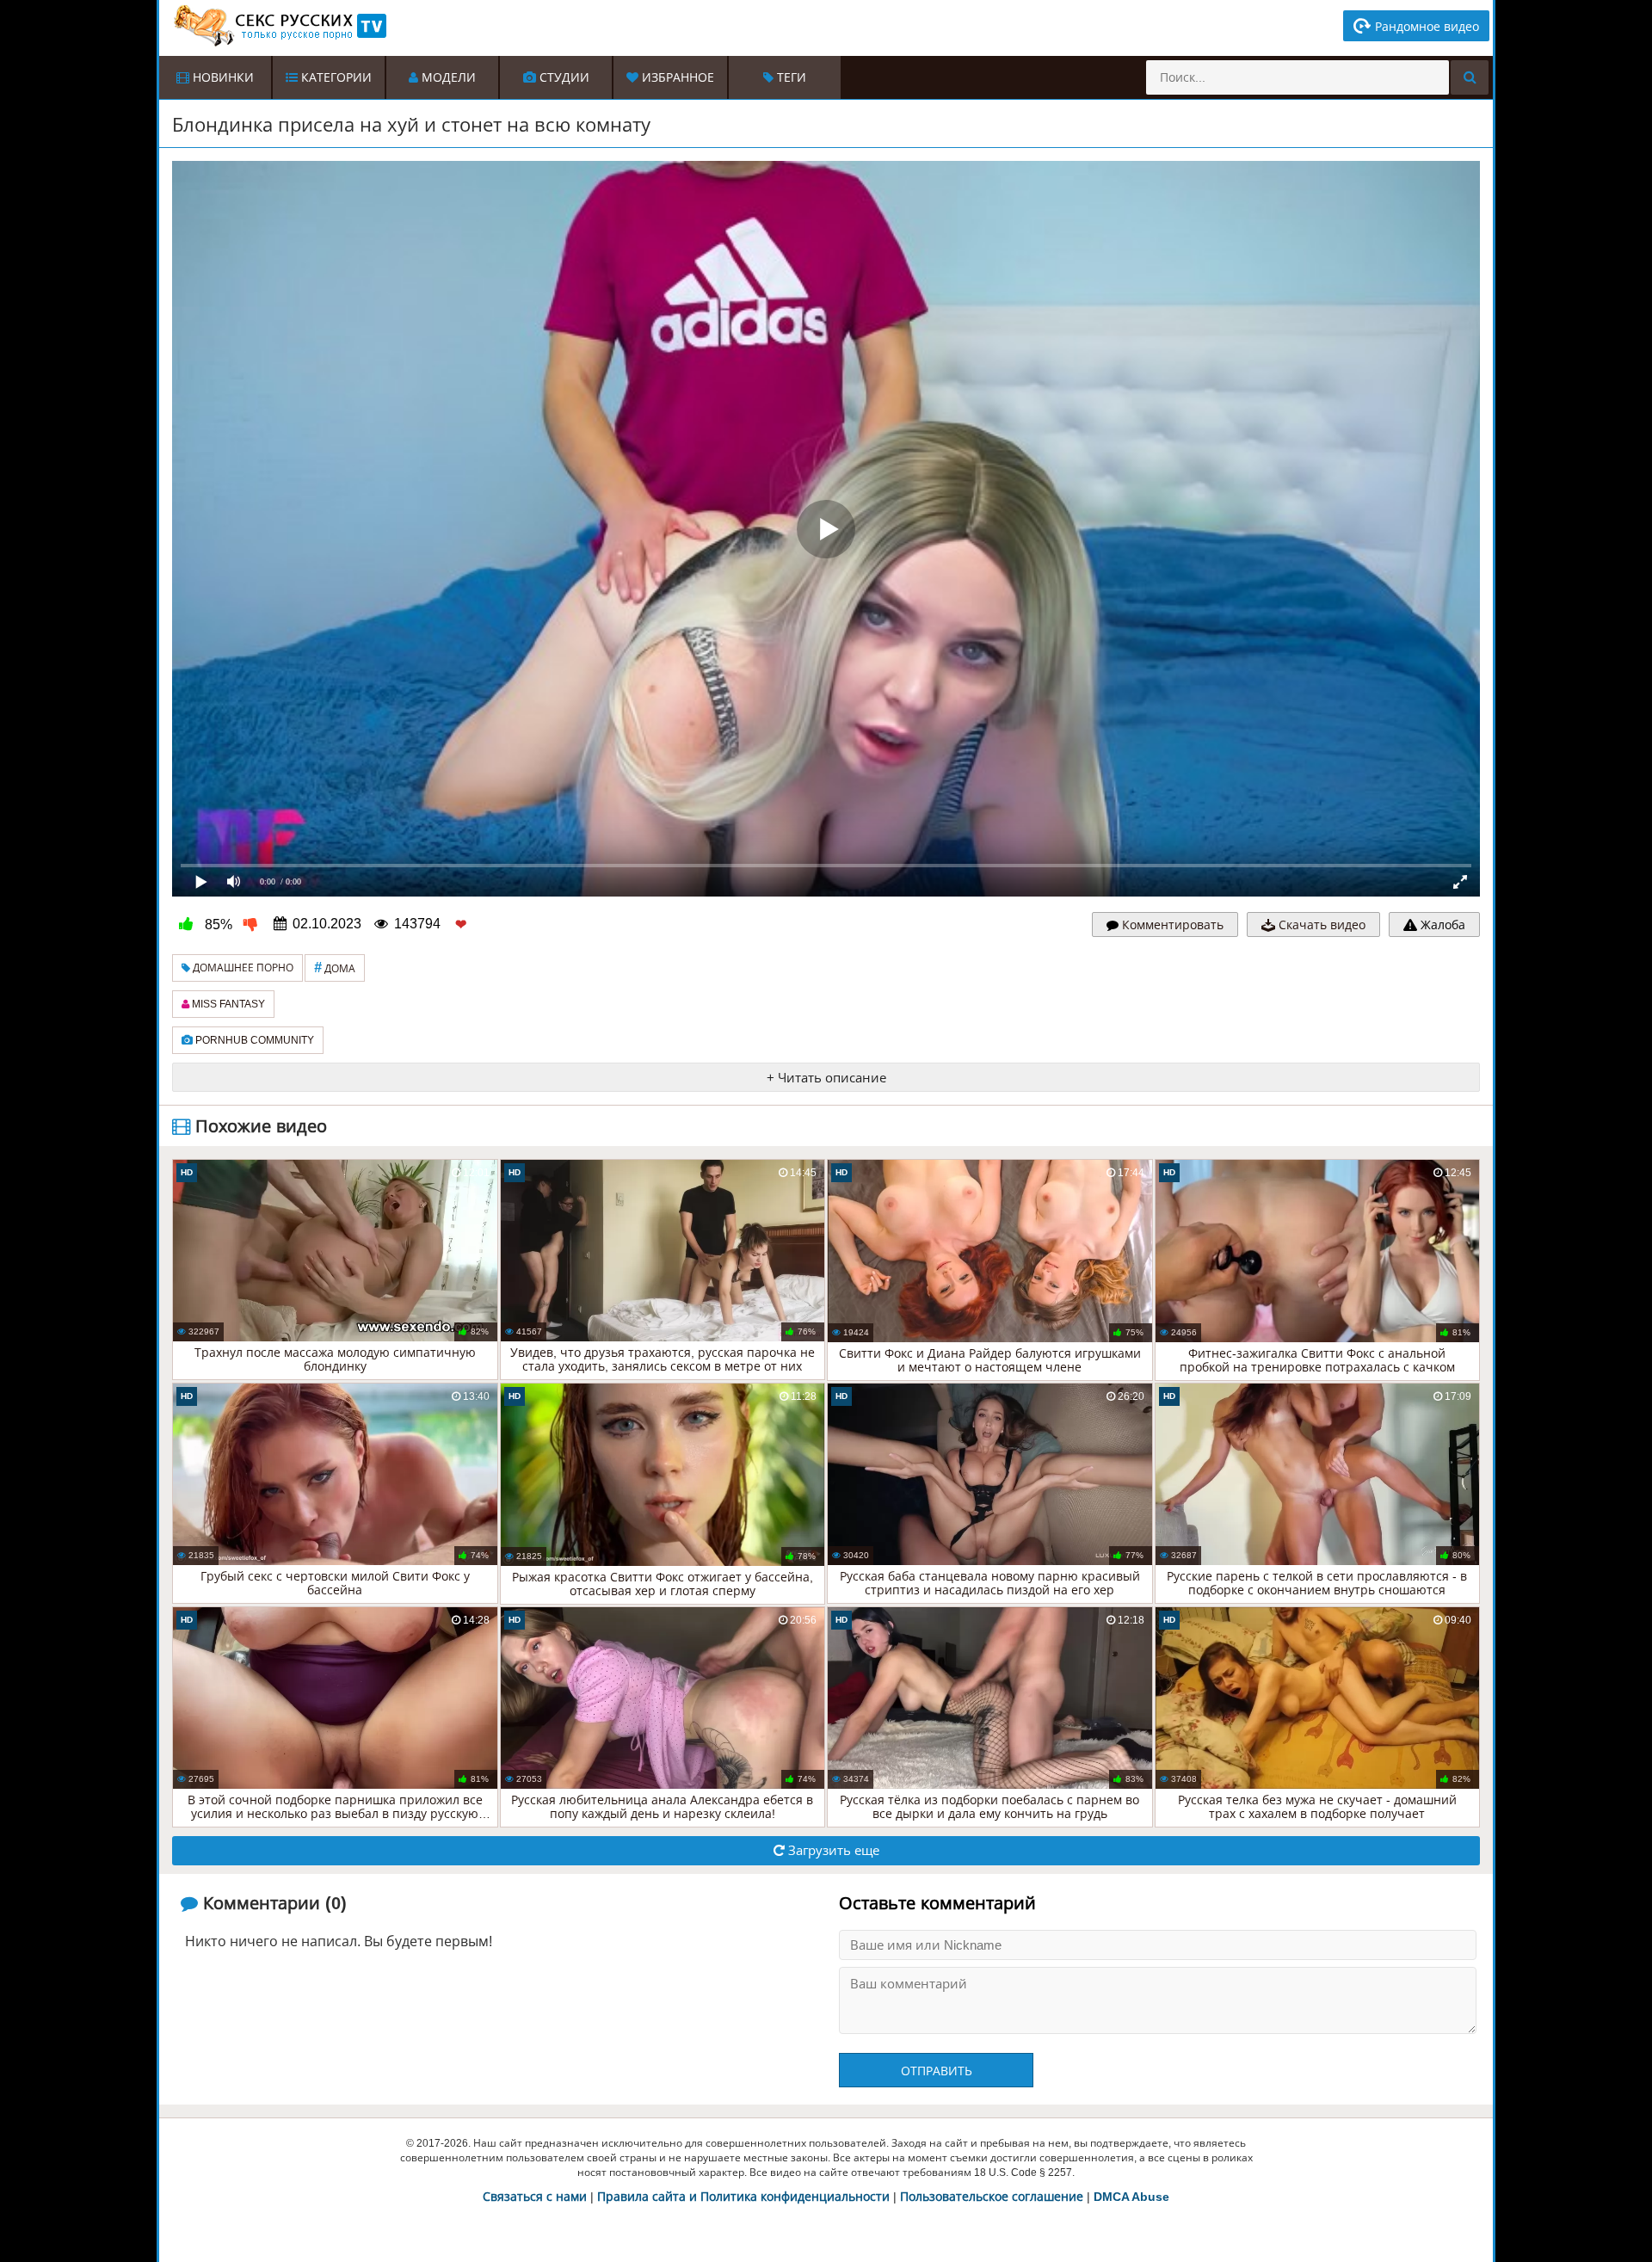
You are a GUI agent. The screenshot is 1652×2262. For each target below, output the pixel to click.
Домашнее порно (242, 968)
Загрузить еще (832, 1850)
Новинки (222, 77)
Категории (335, 77)
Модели (447, 77)
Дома (335, 968)
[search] (1470, 77)
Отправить (937, 2071)
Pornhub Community (253, 1040)
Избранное (676, 77)
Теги (790, 77)
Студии (563, 77)
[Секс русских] (279, 26)
